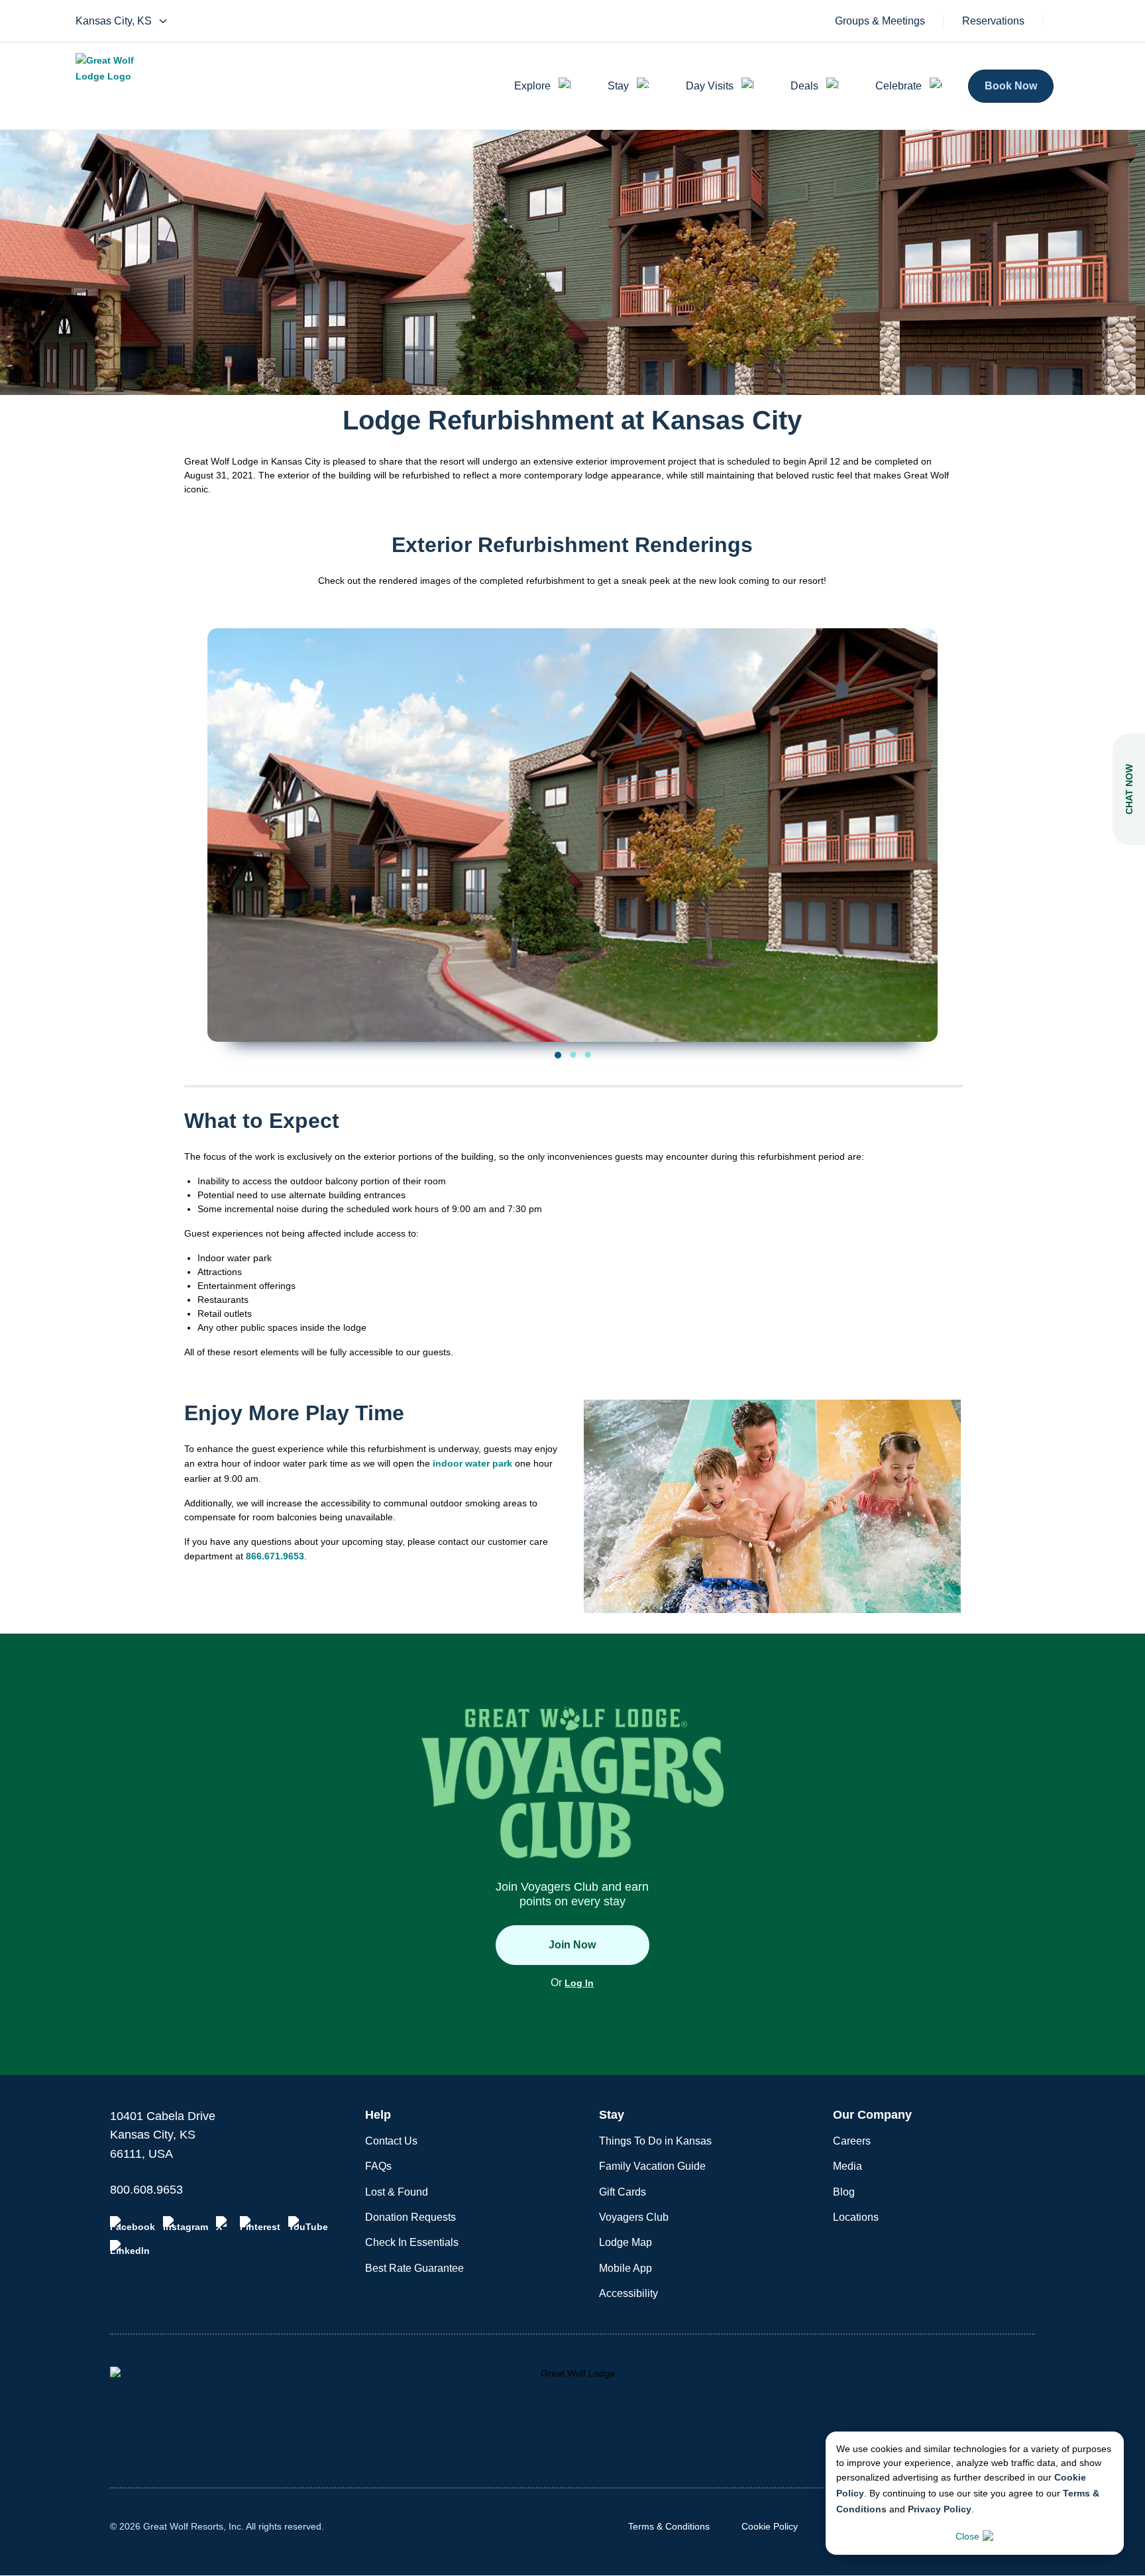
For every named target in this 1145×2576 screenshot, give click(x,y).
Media (847, 2166)
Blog (844, 2192)
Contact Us (391, 2141)
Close (967, 2536)
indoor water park (472, 1463)
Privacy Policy (940, 2509)
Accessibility (628, 2293)
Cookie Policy (770, 2526)
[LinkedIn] (130, 2248)
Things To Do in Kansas (655, 2141)
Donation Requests (410, 2217)
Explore (532, 86)
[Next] (918, 818)
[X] (224, 2224)
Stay (618, 86)
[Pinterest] (260, 2224)
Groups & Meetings (880, 21)
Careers (852, 2141)
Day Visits (710, 86)
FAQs (378, 2166)
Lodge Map (626, 2242)
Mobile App (626, 2268)
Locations (856, 2217)
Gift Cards (623, 2192)
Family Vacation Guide (652, 2166)
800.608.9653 (146, 2190)
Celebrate (899, 86)
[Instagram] (186, 2224)
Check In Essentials (412, 2242)
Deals (804, 86)
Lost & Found (397, 2192)
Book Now (1011, 86)
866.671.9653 (275, 1556)
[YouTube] (308, 2224)
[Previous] (227, 818)
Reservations (993, 21)
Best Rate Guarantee (414, 2268)
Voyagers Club (634, 2217)
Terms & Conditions (669, 2526)
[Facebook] (133, 2224)
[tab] (558, 1055)
